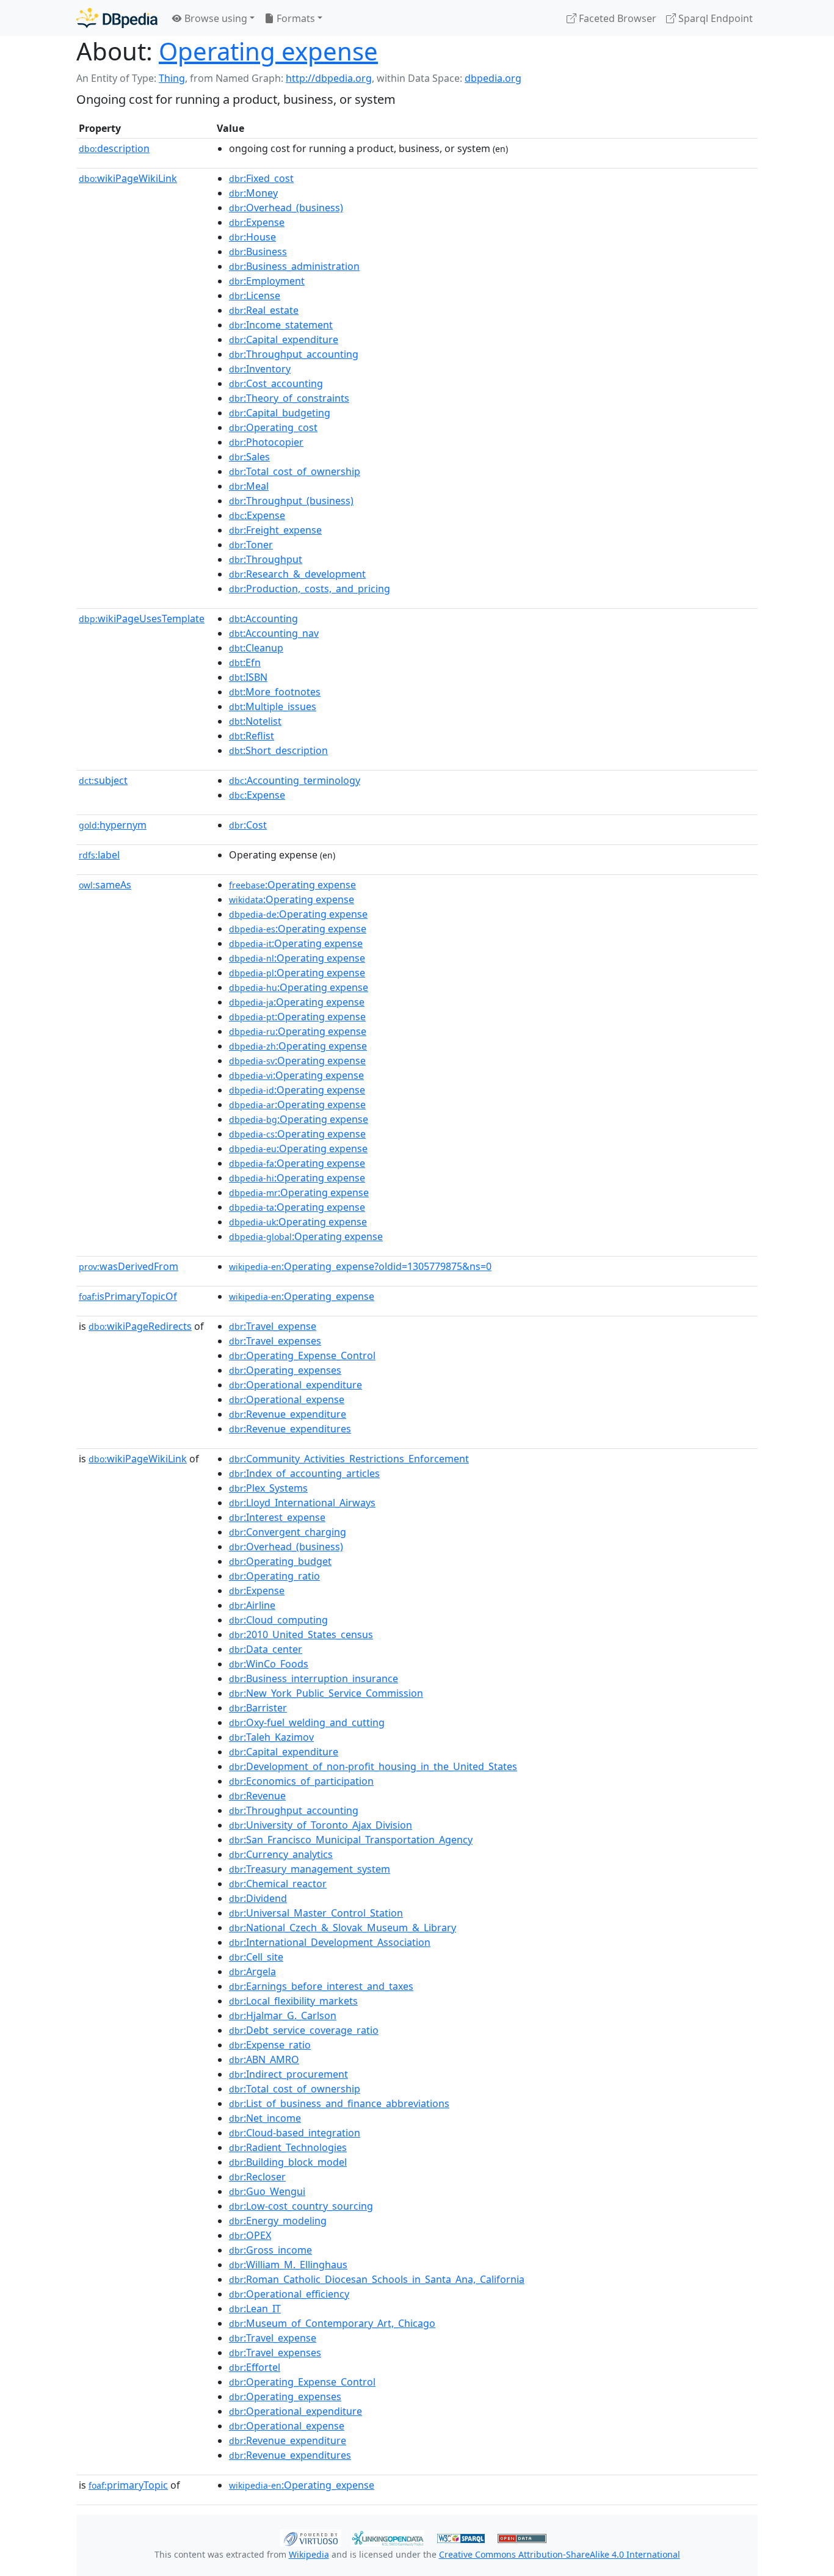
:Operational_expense (287, 1399)
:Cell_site (256, 1957)
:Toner (251, 545)
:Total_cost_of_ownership (295, 471)
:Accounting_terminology (295, 780)
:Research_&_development (297, 574)
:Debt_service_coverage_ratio (304, 2030)
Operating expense (268, 51)
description (114, 148)
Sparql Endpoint (714, 18)
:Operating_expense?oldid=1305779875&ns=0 (360, 1266)
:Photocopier (266, 442)
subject (103, 780)
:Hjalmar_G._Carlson (283, 2015)
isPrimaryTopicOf (128, 1296)
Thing (172, 78)
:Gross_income (270, 2250)
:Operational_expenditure (296, 1385)
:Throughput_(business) (291, 501)
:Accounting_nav (274, 633)
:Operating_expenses (285, 1370)
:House (252, 237)
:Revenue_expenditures (290, 1429)
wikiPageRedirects (140, 1326)
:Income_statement (281, 325)
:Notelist (255, 721)
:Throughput (266, 559)
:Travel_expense (273, 1326)
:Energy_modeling (278, 2221)
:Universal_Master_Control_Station (316, 1913)
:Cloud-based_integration (295, 2133)
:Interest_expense (277, 1517)
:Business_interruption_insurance (314, 1678)
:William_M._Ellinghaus (288, 2265)
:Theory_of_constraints (289, 398)
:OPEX (250, 2235)
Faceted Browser (616, 18)
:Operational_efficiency (289, 2294)
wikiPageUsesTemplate (142, 619)
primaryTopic (128, 2485)
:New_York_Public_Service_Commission (326, 1693)
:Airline (252, 1605)
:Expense (257, 222)
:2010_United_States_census (301, 1634)
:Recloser (257, 2177)
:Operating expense (292, 885)
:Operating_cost (273, 427)
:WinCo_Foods (269, 1664)
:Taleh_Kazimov (271, 1737)
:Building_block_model (288, 2162)
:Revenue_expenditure (288, 1414)
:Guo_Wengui (267, 2191)
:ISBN (248, 677)
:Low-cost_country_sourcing (301, 2206)
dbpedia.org (493, 78)
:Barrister (258, 1708)
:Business (258, 252)
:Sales (249, 457)
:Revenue (257, 1796)
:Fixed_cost (261, 178)
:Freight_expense (275, 530)
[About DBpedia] (117, 18)
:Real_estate (264, 310)
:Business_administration (294, 266)
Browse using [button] (215, 18)
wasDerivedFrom (129, 1266)
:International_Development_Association (330, 1942)
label (99, 855)
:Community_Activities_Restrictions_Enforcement (349, 1459)
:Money (253, 193)
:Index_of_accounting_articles (304, 1473)
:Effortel (255, 2367)
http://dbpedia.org (329, 78)
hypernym (113, 825)
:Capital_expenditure (284, 339)
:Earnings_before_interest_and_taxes (321, 1986)
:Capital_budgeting (280, 413)
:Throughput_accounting (294, 354)
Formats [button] (295, 18)
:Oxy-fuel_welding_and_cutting (307, 1722)
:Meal (249, 486)
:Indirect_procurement (288, 2074)
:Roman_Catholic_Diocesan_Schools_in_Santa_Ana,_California (377, 2279)
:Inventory (260, 369)
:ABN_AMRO (264, 2059)
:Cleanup (256, 648)
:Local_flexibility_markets (293, 2001)
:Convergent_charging (288, 1532)
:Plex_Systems (268, 1488)
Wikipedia (309, 2554)
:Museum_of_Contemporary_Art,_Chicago (332, 2323)
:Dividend (258, 1898)
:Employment (267, 281)
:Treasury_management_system (310, 1869)
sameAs (105, 885)
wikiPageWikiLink (128, 178)
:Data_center (266, 1649)
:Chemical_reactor (278, 1884)
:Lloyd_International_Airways (302, 1503)
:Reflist (252, 736)
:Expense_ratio (270, 2045)
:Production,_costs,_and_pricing (310, 589)
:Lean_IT (255, 2309)
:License (255, 296)
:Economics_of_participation (301, 1781)
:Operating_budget (280, 1561)
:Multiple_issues (273, 706)
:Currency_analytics (281, 1854)
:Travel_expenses (275, 1341)
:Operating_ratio (274, 1576)
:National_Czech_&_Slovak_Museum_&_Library (343, 1928)
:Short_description (278, 750)
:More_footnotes (275, 692)
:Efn (245, 662)
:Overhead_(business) (286, 208)
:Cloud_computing (278, 1620)
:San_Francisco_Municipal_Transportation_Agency (351, 1840)
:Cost (248, 825)
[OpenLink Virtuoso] (311, 2537)
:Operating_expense (302, 1296)
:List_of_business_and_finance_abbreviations (339, 2103)
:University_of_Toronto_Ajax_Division (321, 1825)
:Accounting (263, 619)
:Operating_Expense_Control (302, 1355)
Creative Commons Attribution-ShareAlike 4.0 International (560, 2554)
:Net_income (265, 2118)
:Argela (252, 1972)
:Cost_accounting (276, 383)
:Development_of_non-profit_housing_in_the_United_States (373, 1766)
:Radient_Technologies (288, 2147)
